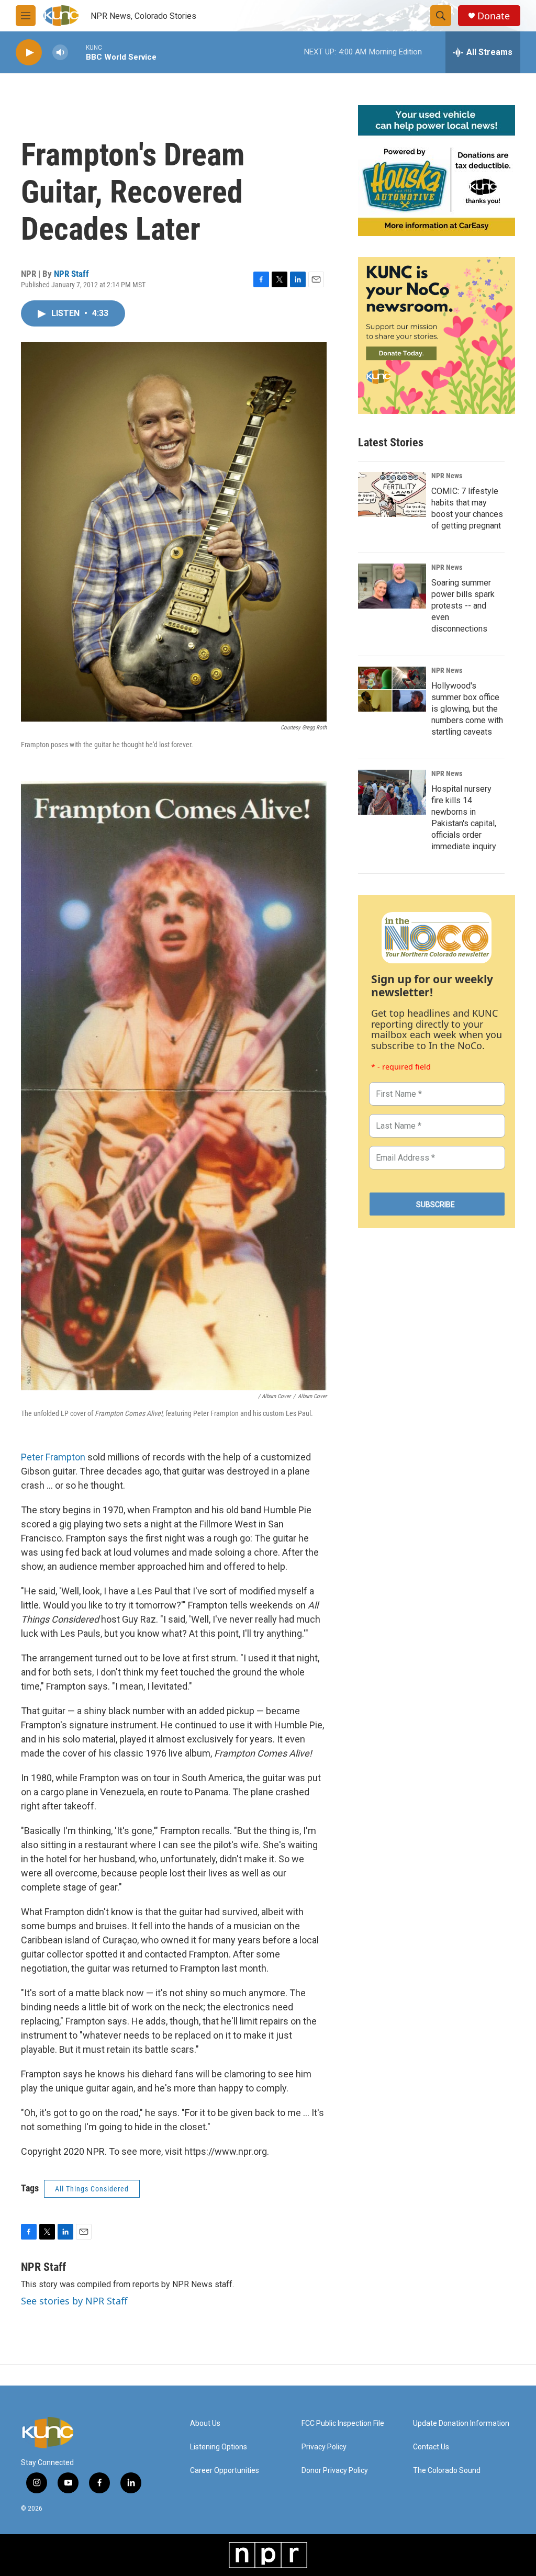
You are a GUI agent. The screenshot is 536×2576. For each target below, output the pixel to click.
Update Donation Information (461, 2423)
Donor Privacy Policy (335, 2471)
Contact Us (431, 2447)
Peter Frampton (53, 1457)
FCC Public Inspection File (343, 2423)
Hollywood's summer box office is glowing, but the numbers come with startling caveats (467, 709)
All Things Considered (92, 2189)
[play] (29, 53)
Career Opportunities (225, 2471)
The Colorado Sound (447, 2471)
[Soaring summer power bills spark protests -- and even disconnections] (392, 586)
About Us (205, 2423)
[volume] (60, 53)
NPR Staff (71, 274)
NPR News (447, 476)
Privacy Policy (324, 2447)
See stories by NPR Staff (74, 2301)
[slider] (77, 52)
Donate (494, 16)
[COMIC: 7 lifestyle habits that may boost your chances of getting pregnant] (392, 494)
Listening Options (219, 2447)
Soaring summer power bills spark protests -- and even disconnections (463, 606)
